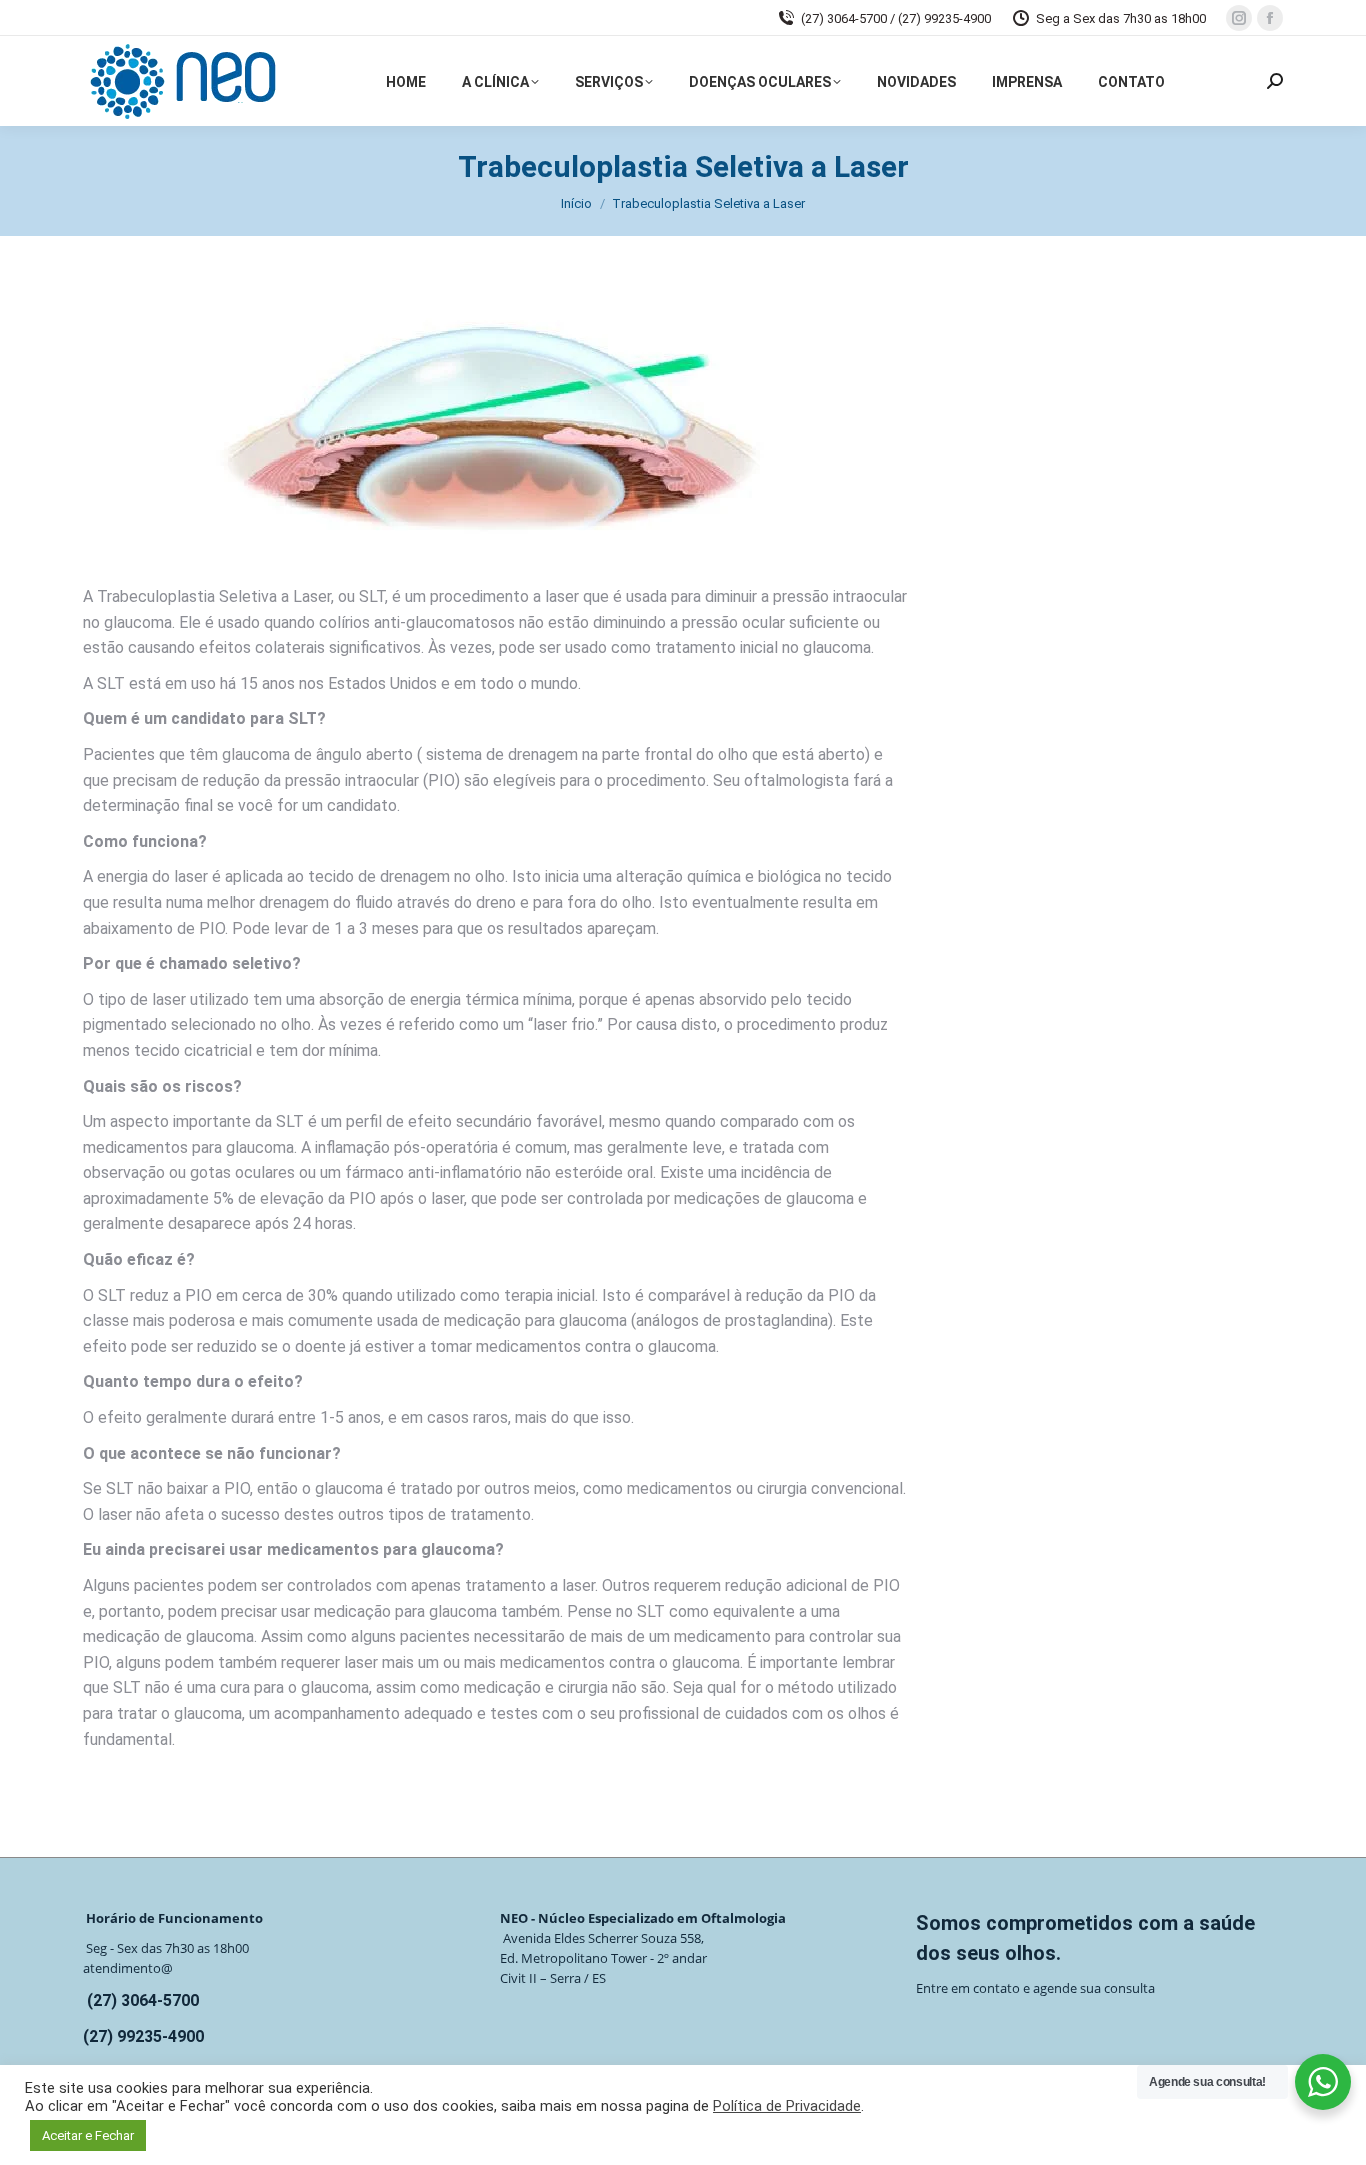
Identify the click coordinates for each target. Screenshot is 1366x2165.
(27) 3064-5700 (143, 2000)
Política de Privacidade (787, 2106)
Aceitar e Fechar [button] (88, 2135)
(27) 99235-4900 (143, 2036)
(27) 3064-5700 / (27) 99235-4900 (896, 18)
